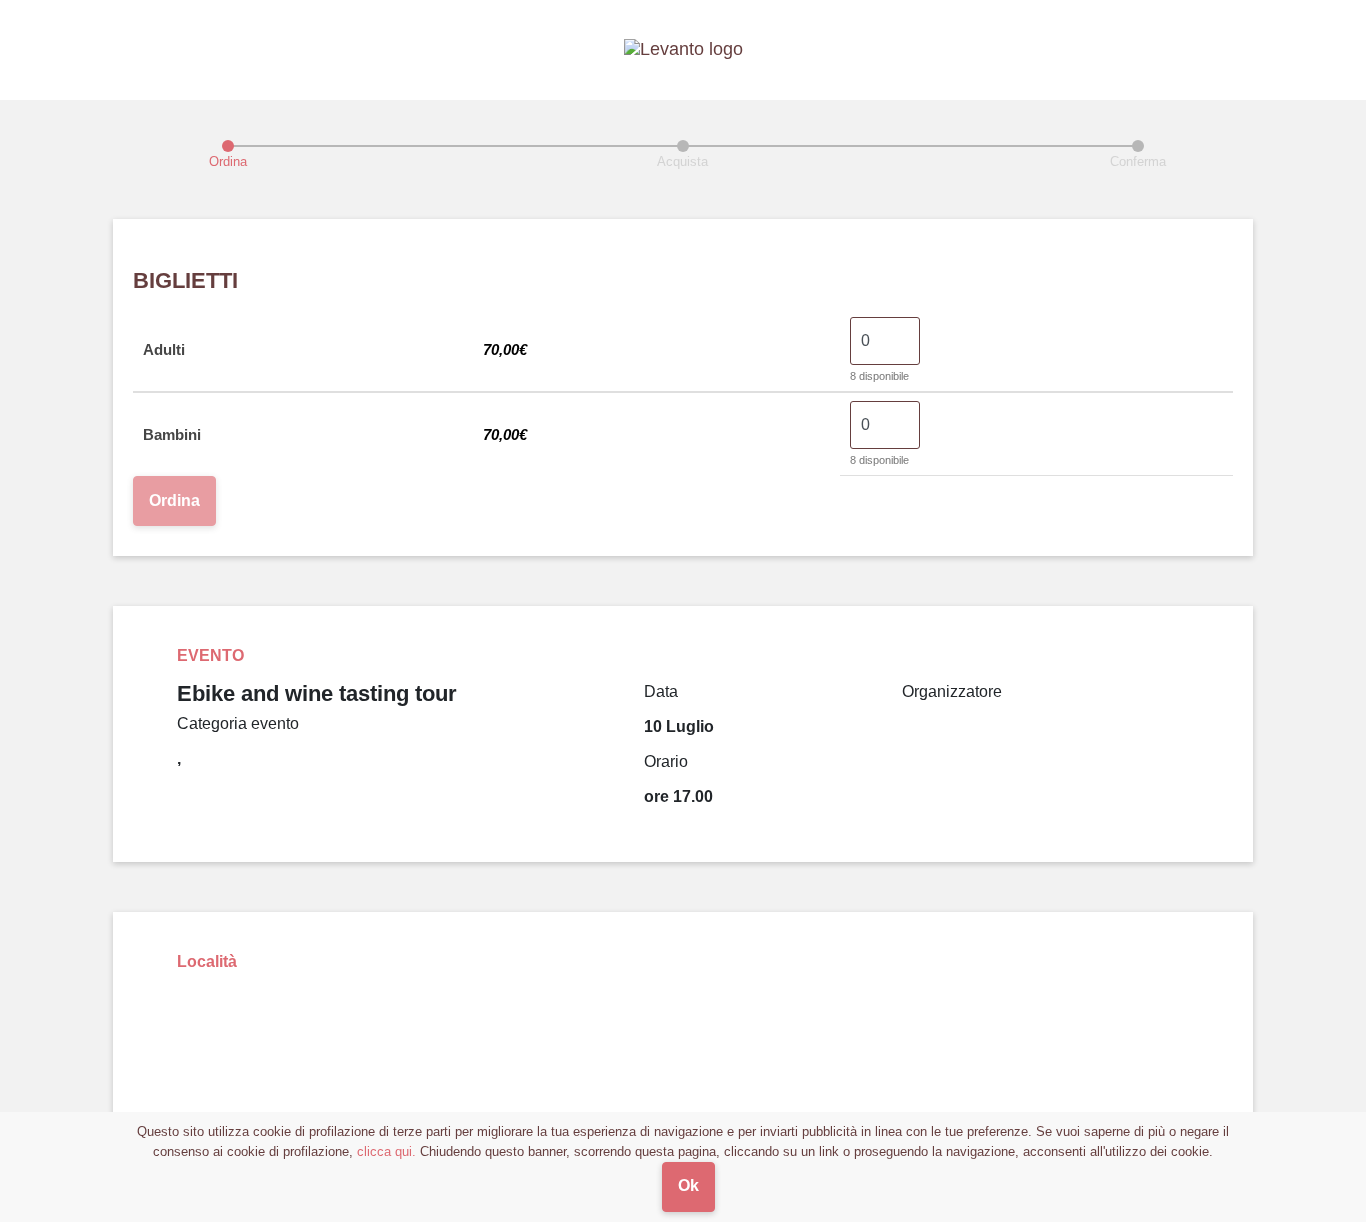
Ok (688, 1185)
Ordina (174, 500)
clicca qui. (386, 1151)
